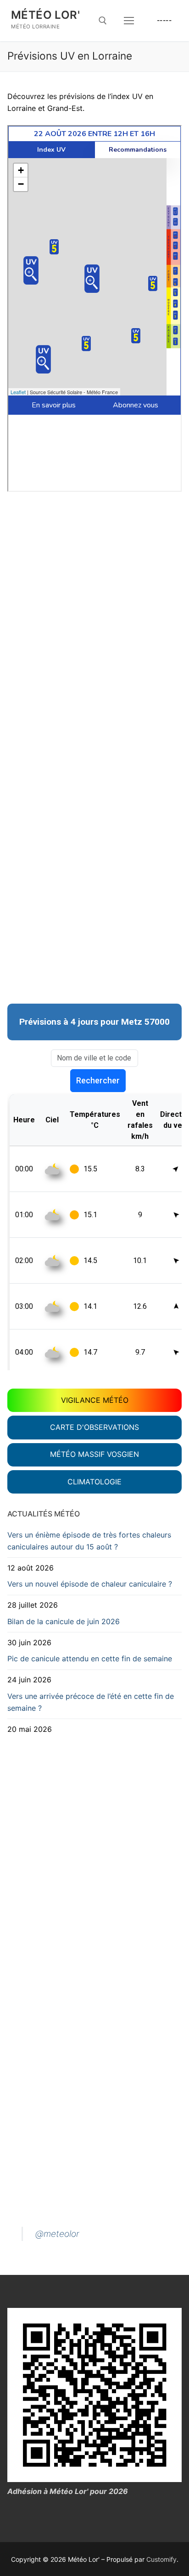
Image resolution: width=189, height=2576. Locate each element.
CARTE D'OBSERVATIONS (94, 1427)
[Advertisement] (94, 569)
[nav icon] (129, 21)
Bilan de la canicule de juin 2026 (64, 1621)
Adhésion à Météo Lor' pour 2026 (68, 2491)
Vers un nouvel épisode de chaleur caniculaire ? (90, 1584)
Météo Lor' (45, 15)
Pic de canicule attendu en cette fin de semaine (90, 1659)
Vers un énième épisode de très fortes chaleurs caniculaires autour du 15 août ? (89, 1541)
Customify (161, 2559)
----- (164, 20)
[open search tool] (103, 21)
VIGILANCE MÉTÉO (95, 1400)
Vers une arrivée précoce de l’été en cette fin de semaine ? (91, 1702)
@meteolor (57, 2234)
